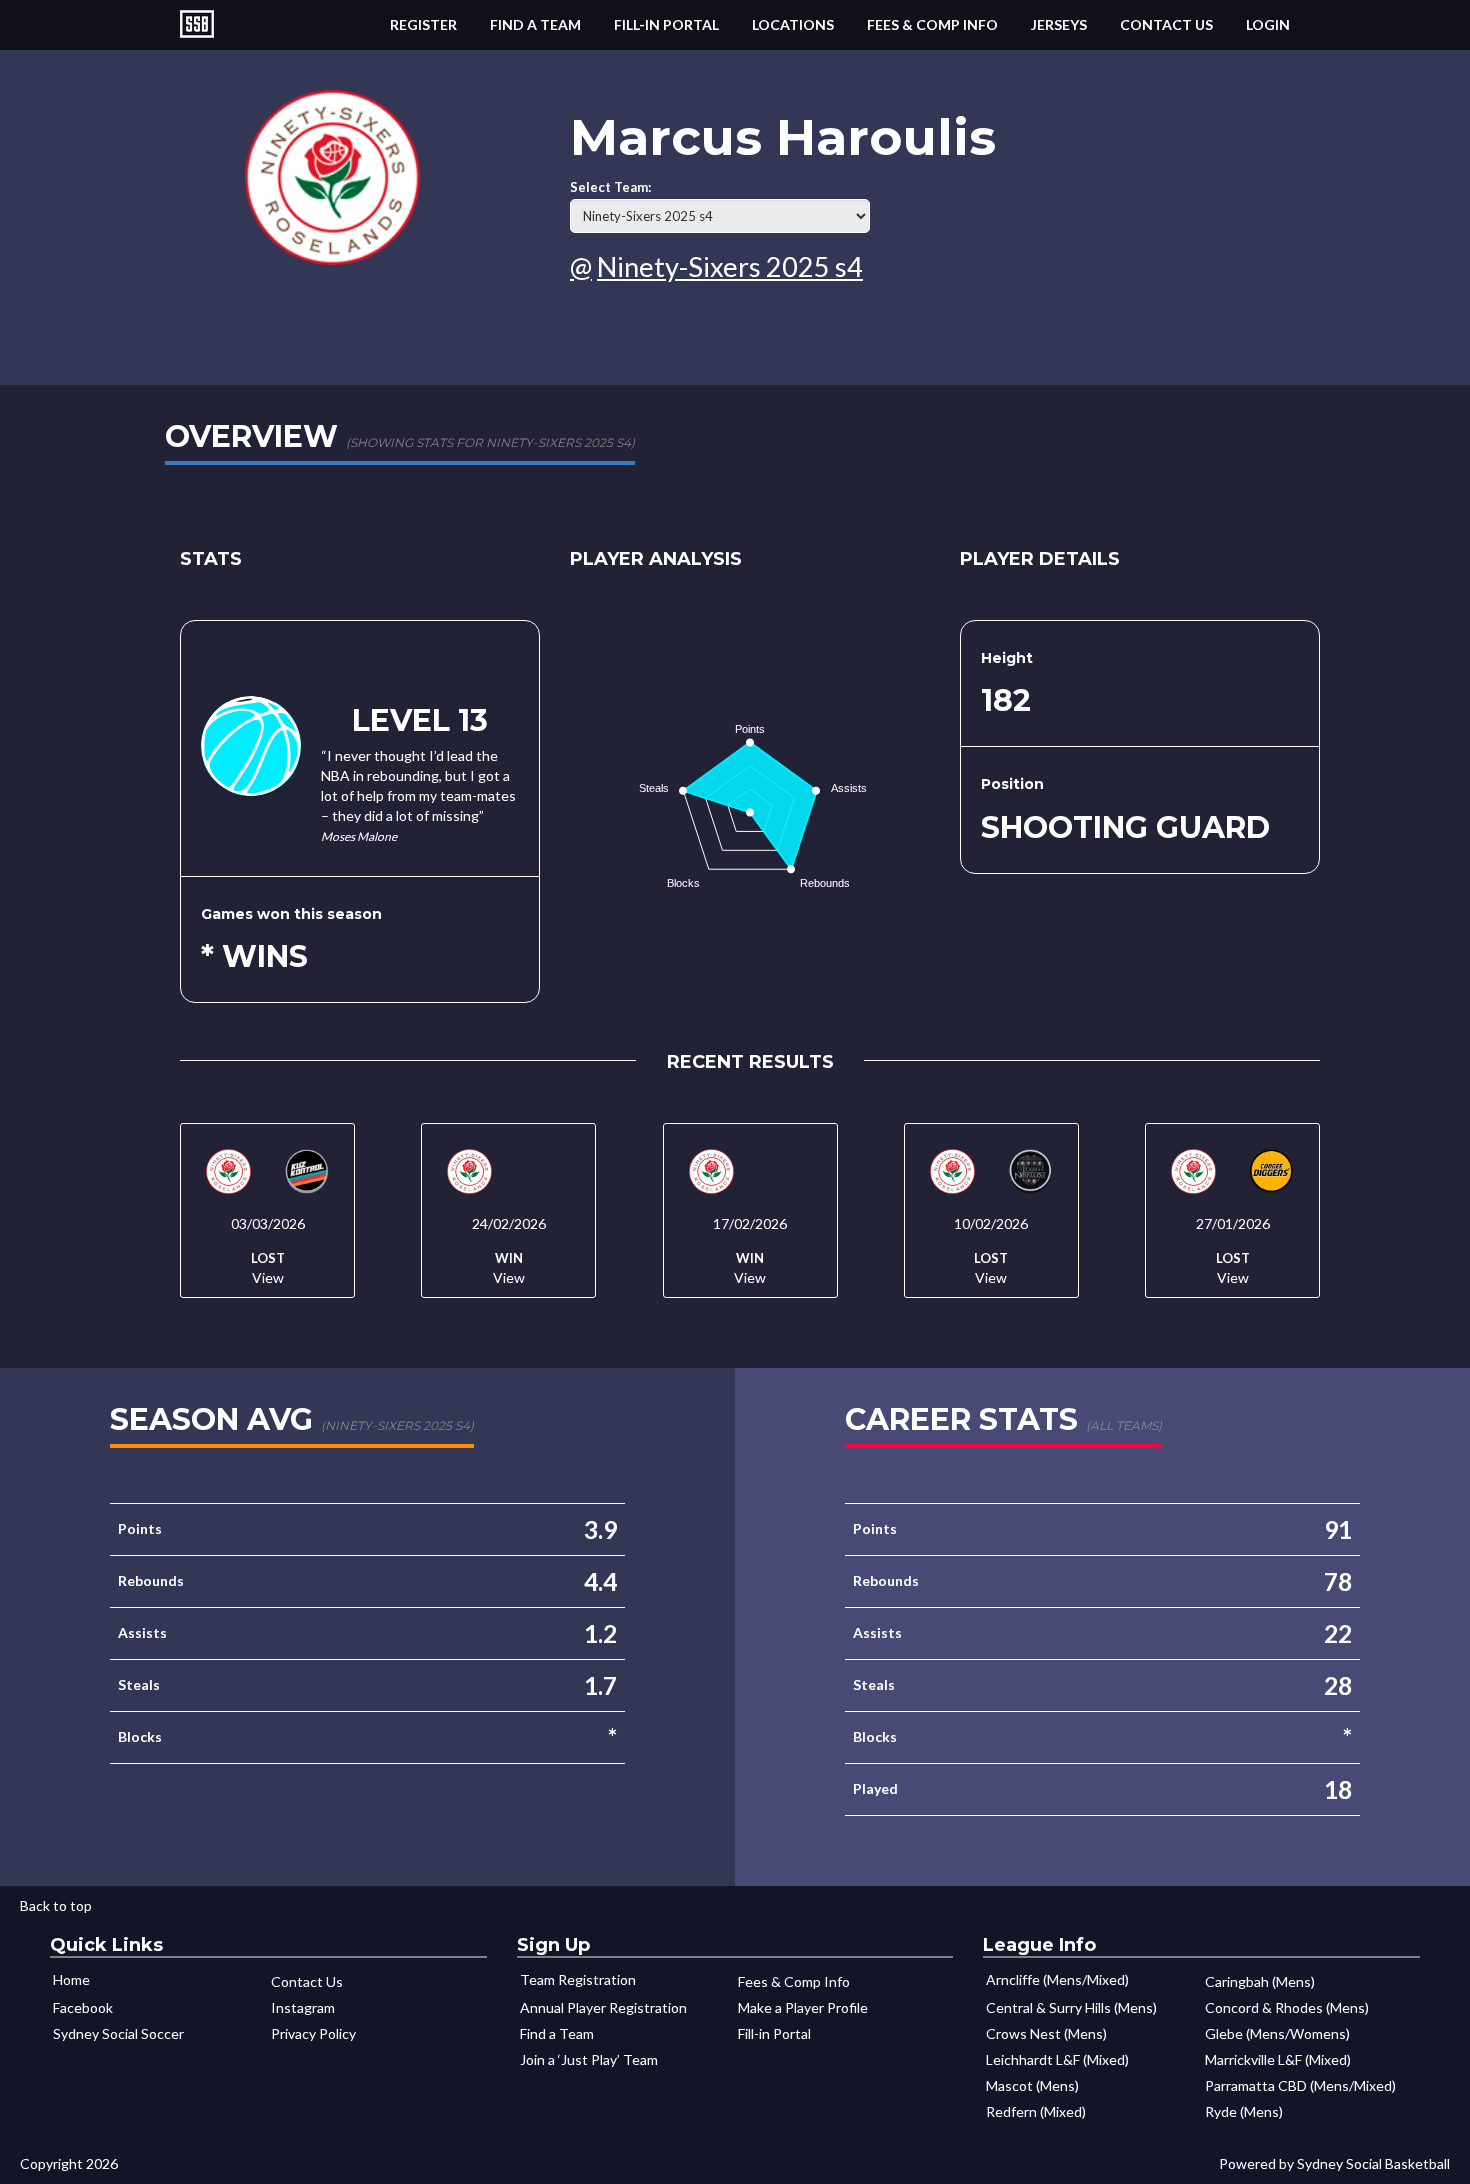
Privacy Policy (313, 2033)
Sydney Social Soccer (118, 2033)
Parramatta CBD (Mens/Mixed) (1300, 2085)
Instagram (303, 2007)
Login (1268, 24)
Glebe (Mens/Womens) (1277, 2033)
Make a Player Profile (803, 2007)
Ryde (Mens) (1244, 2111)
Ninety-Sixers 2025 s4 (730, 266)
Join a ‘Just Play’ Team (589, 2059)
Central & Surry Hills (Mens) (1071, 2007)
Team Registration (578, 1979)
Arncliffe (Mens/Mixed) (1057, 1979)
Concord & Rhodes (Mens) (1287, 2007)
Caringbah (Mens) (1260, 1981)
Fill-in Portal (666, 24)
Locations (793, 24)
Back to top (56, 1905)
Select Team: (610, 187)
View (268, 1277)
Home (71, 1979)
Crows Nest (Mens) (1046, 2033)
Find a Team (535, 24)
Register (423, 24)
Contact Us (1166, 24)
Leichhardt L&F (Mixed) (1057, 2059)
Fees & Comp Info (932, 24)
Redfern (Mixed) (1036, 2111)
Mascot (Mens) (1032, 2085)
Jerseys (1059, 24)
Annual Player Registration (603, 2007)
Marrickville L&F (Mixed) (1278, 2059)
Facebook (83, 2007)
